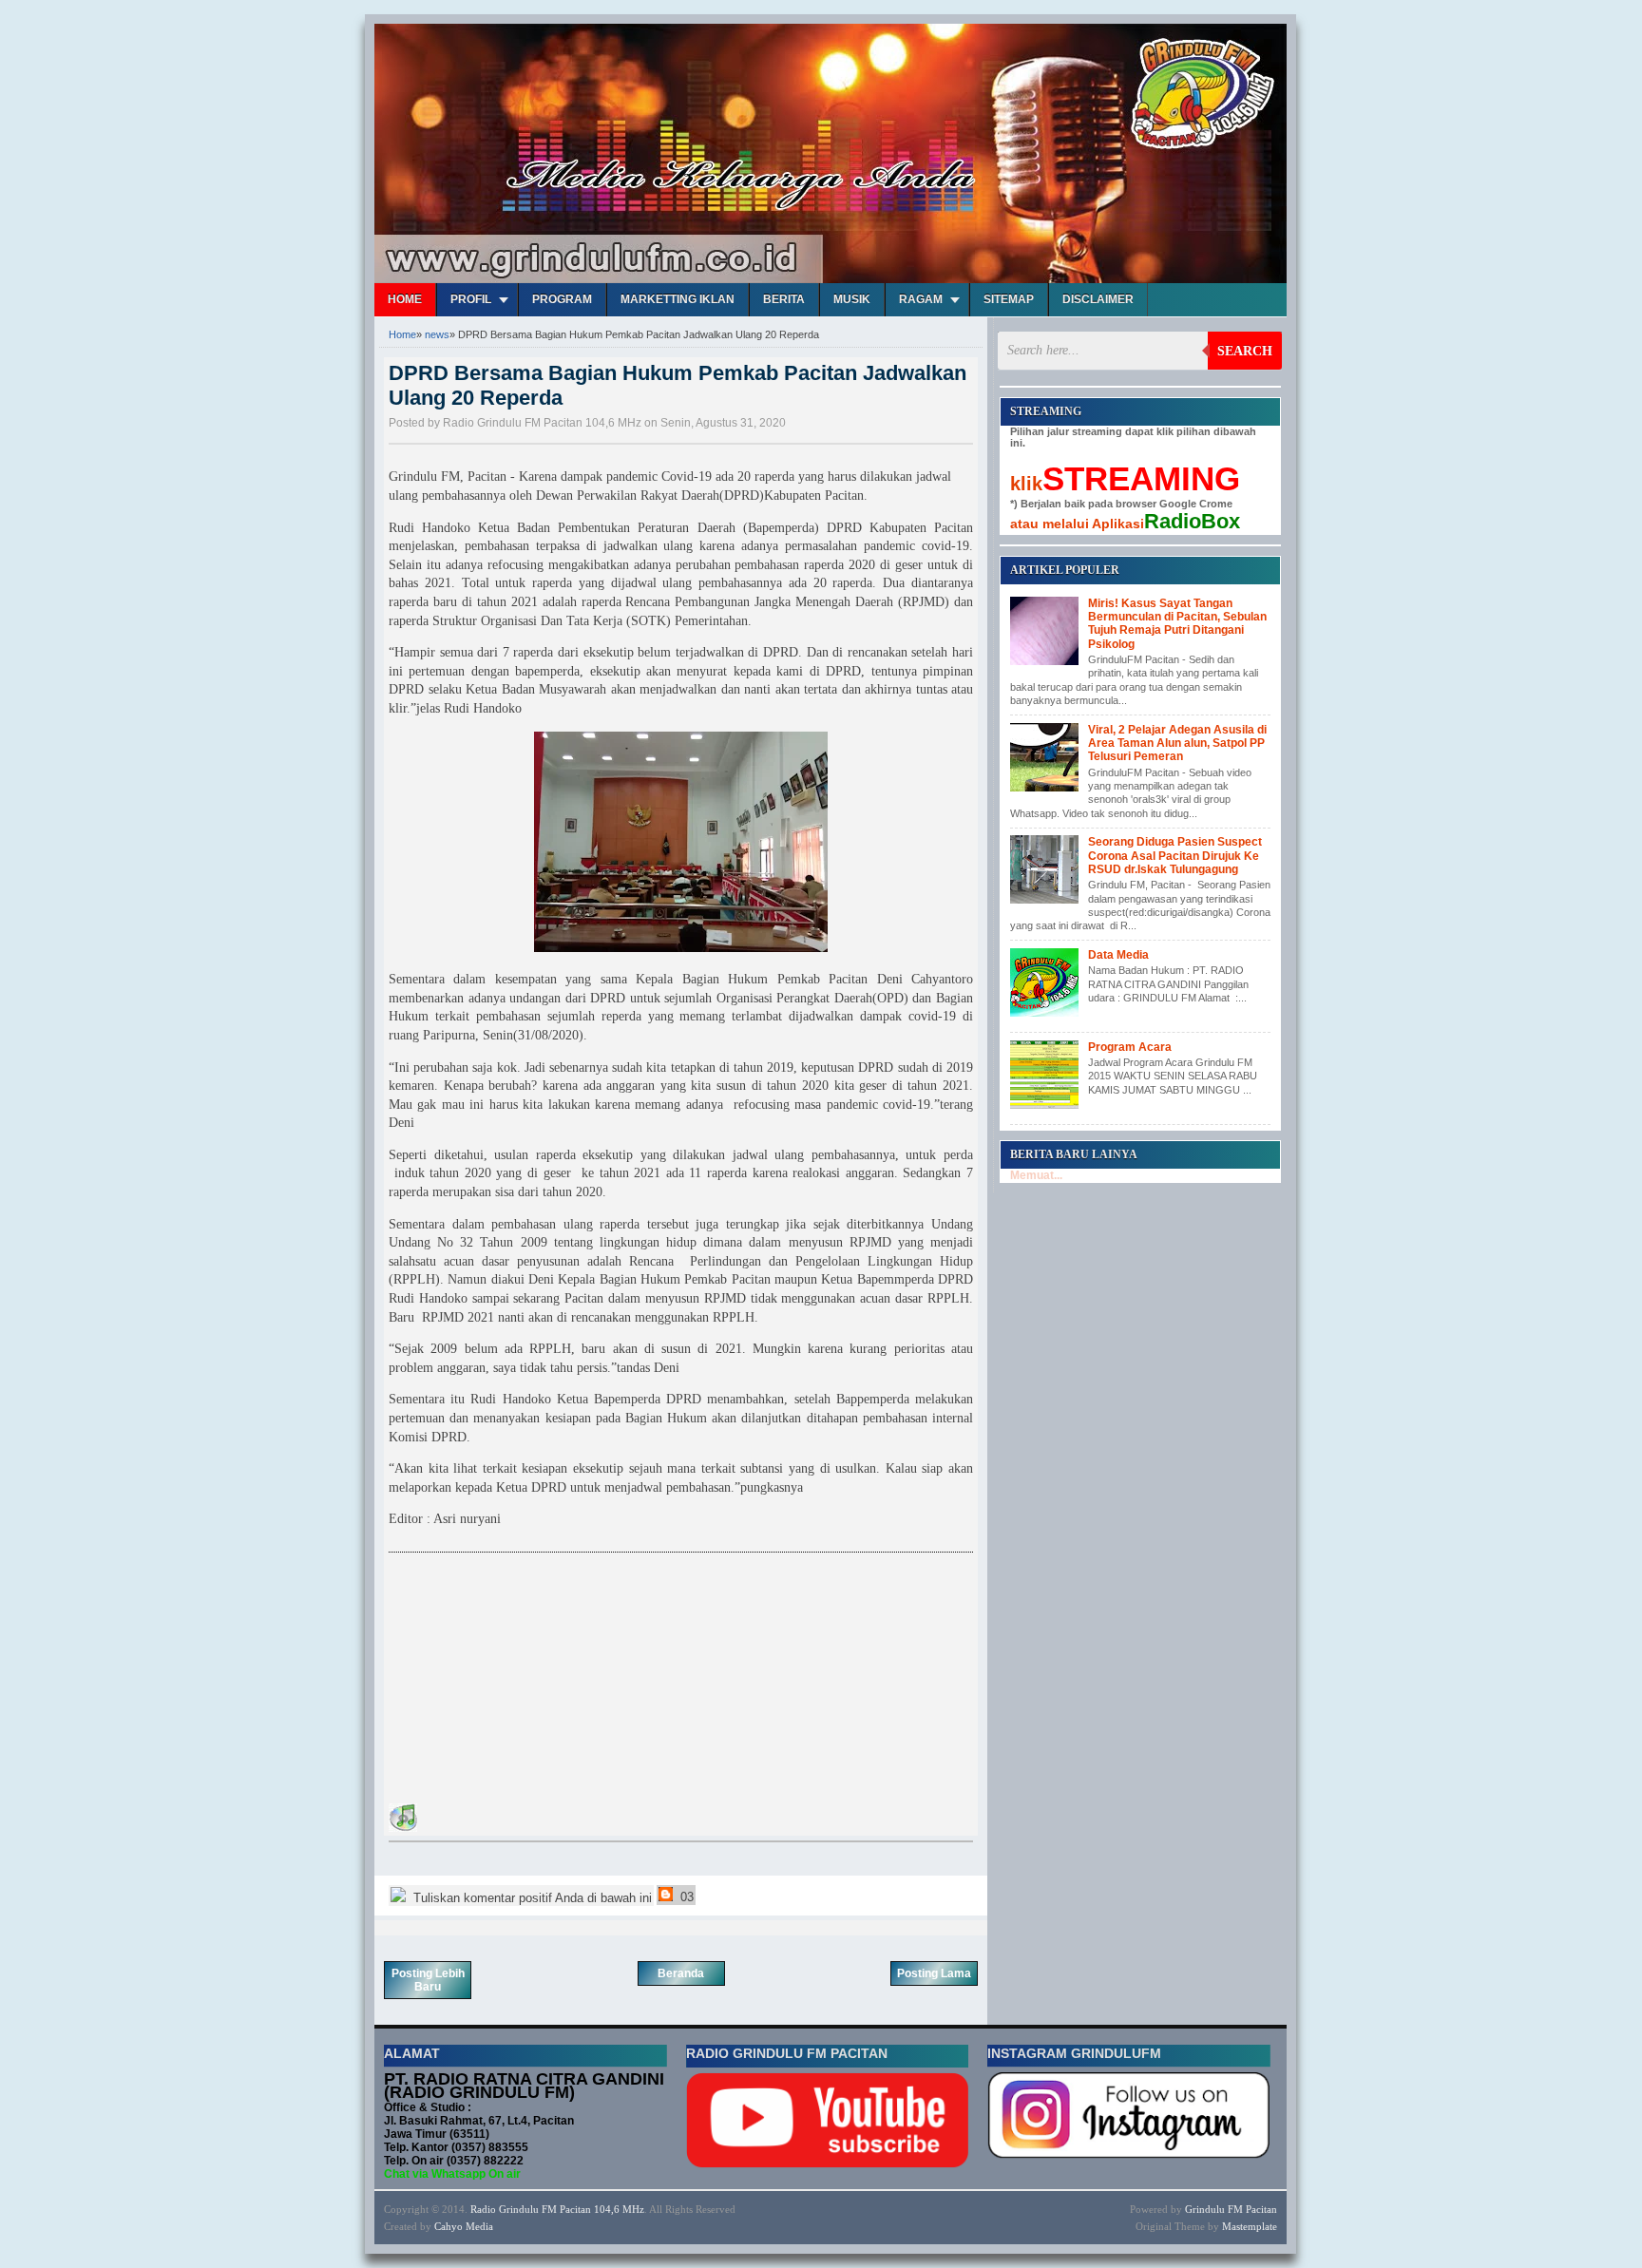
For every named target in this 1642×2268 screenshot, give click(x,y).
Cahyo (449, 2226)
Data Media (1118, 955)
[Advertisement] (531, 1681)
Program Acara (1130, 1047)
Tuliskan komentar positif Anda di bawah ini (531, 1898)
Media (479, 2226)
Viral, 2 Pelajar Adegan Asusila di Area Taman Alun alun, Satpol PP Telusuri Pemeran (1177, 743)
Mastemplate (1250, 2226)
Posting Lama (934, 1973)
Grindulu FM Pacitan (1231, 2209)
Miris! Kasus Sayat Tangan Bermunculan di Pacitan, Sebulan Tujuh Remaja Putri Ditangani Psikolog (1177, 624)
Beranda (681, 1973)
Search (1245, 351)
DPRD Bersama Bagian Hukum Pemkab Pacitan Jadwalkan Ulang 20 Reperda (678, 385)
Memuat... (1036, 1175)
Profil (471, 299)
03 (685, 1897)
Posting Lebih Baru (428, 1980)
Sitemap (1009, 299)
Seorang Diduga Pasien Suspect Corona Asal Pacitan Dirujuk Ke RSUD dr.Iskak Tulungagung (1175, 856)
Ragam (921, 299)
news (437, 334)
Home (405, 299)
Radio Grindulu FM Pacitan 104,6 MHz (557, 2209)
